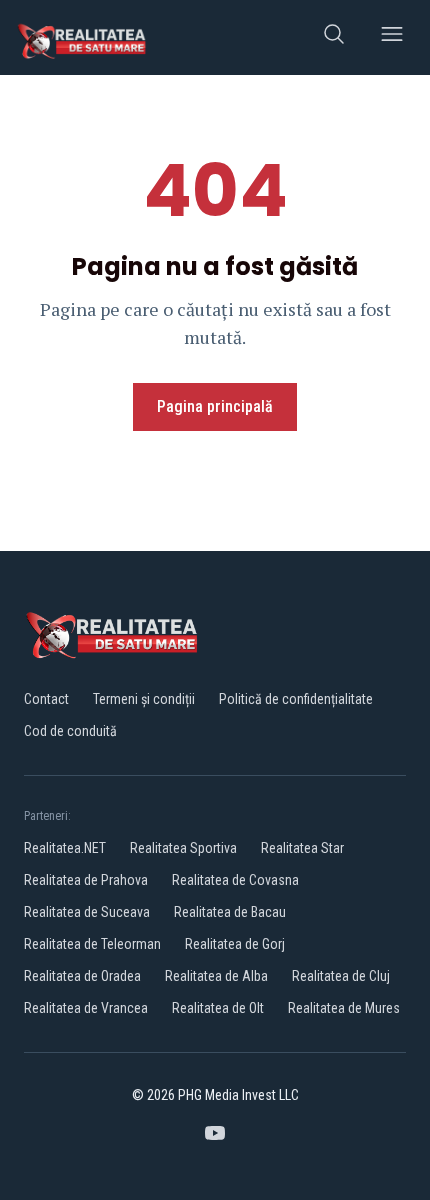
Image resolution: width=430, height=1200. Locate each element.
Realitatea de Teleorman (92, 944)
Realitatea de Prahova (86, 880)
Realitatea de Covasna (235, 880)
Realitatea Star (302, 848)
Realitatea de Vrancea (86, 1008)
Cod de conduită (70, 731)
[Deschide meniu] (392, 37)
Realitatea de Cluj (341, 976)
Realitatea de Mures (344, 1008)
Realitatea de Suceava (87, 912)
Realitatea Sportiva (183, 848)
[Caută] (334, 37)
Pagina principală (215, 406)
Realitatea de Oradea (82, 976)
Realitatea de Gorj (235, 944)
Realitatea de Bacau (230, 912)
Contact (46, 699)
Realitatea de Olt (218, 1008)
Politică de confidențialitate (296, 699)
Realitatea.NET (65, 848)
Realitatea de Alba (216, 976)
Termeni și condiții (144, 699)
